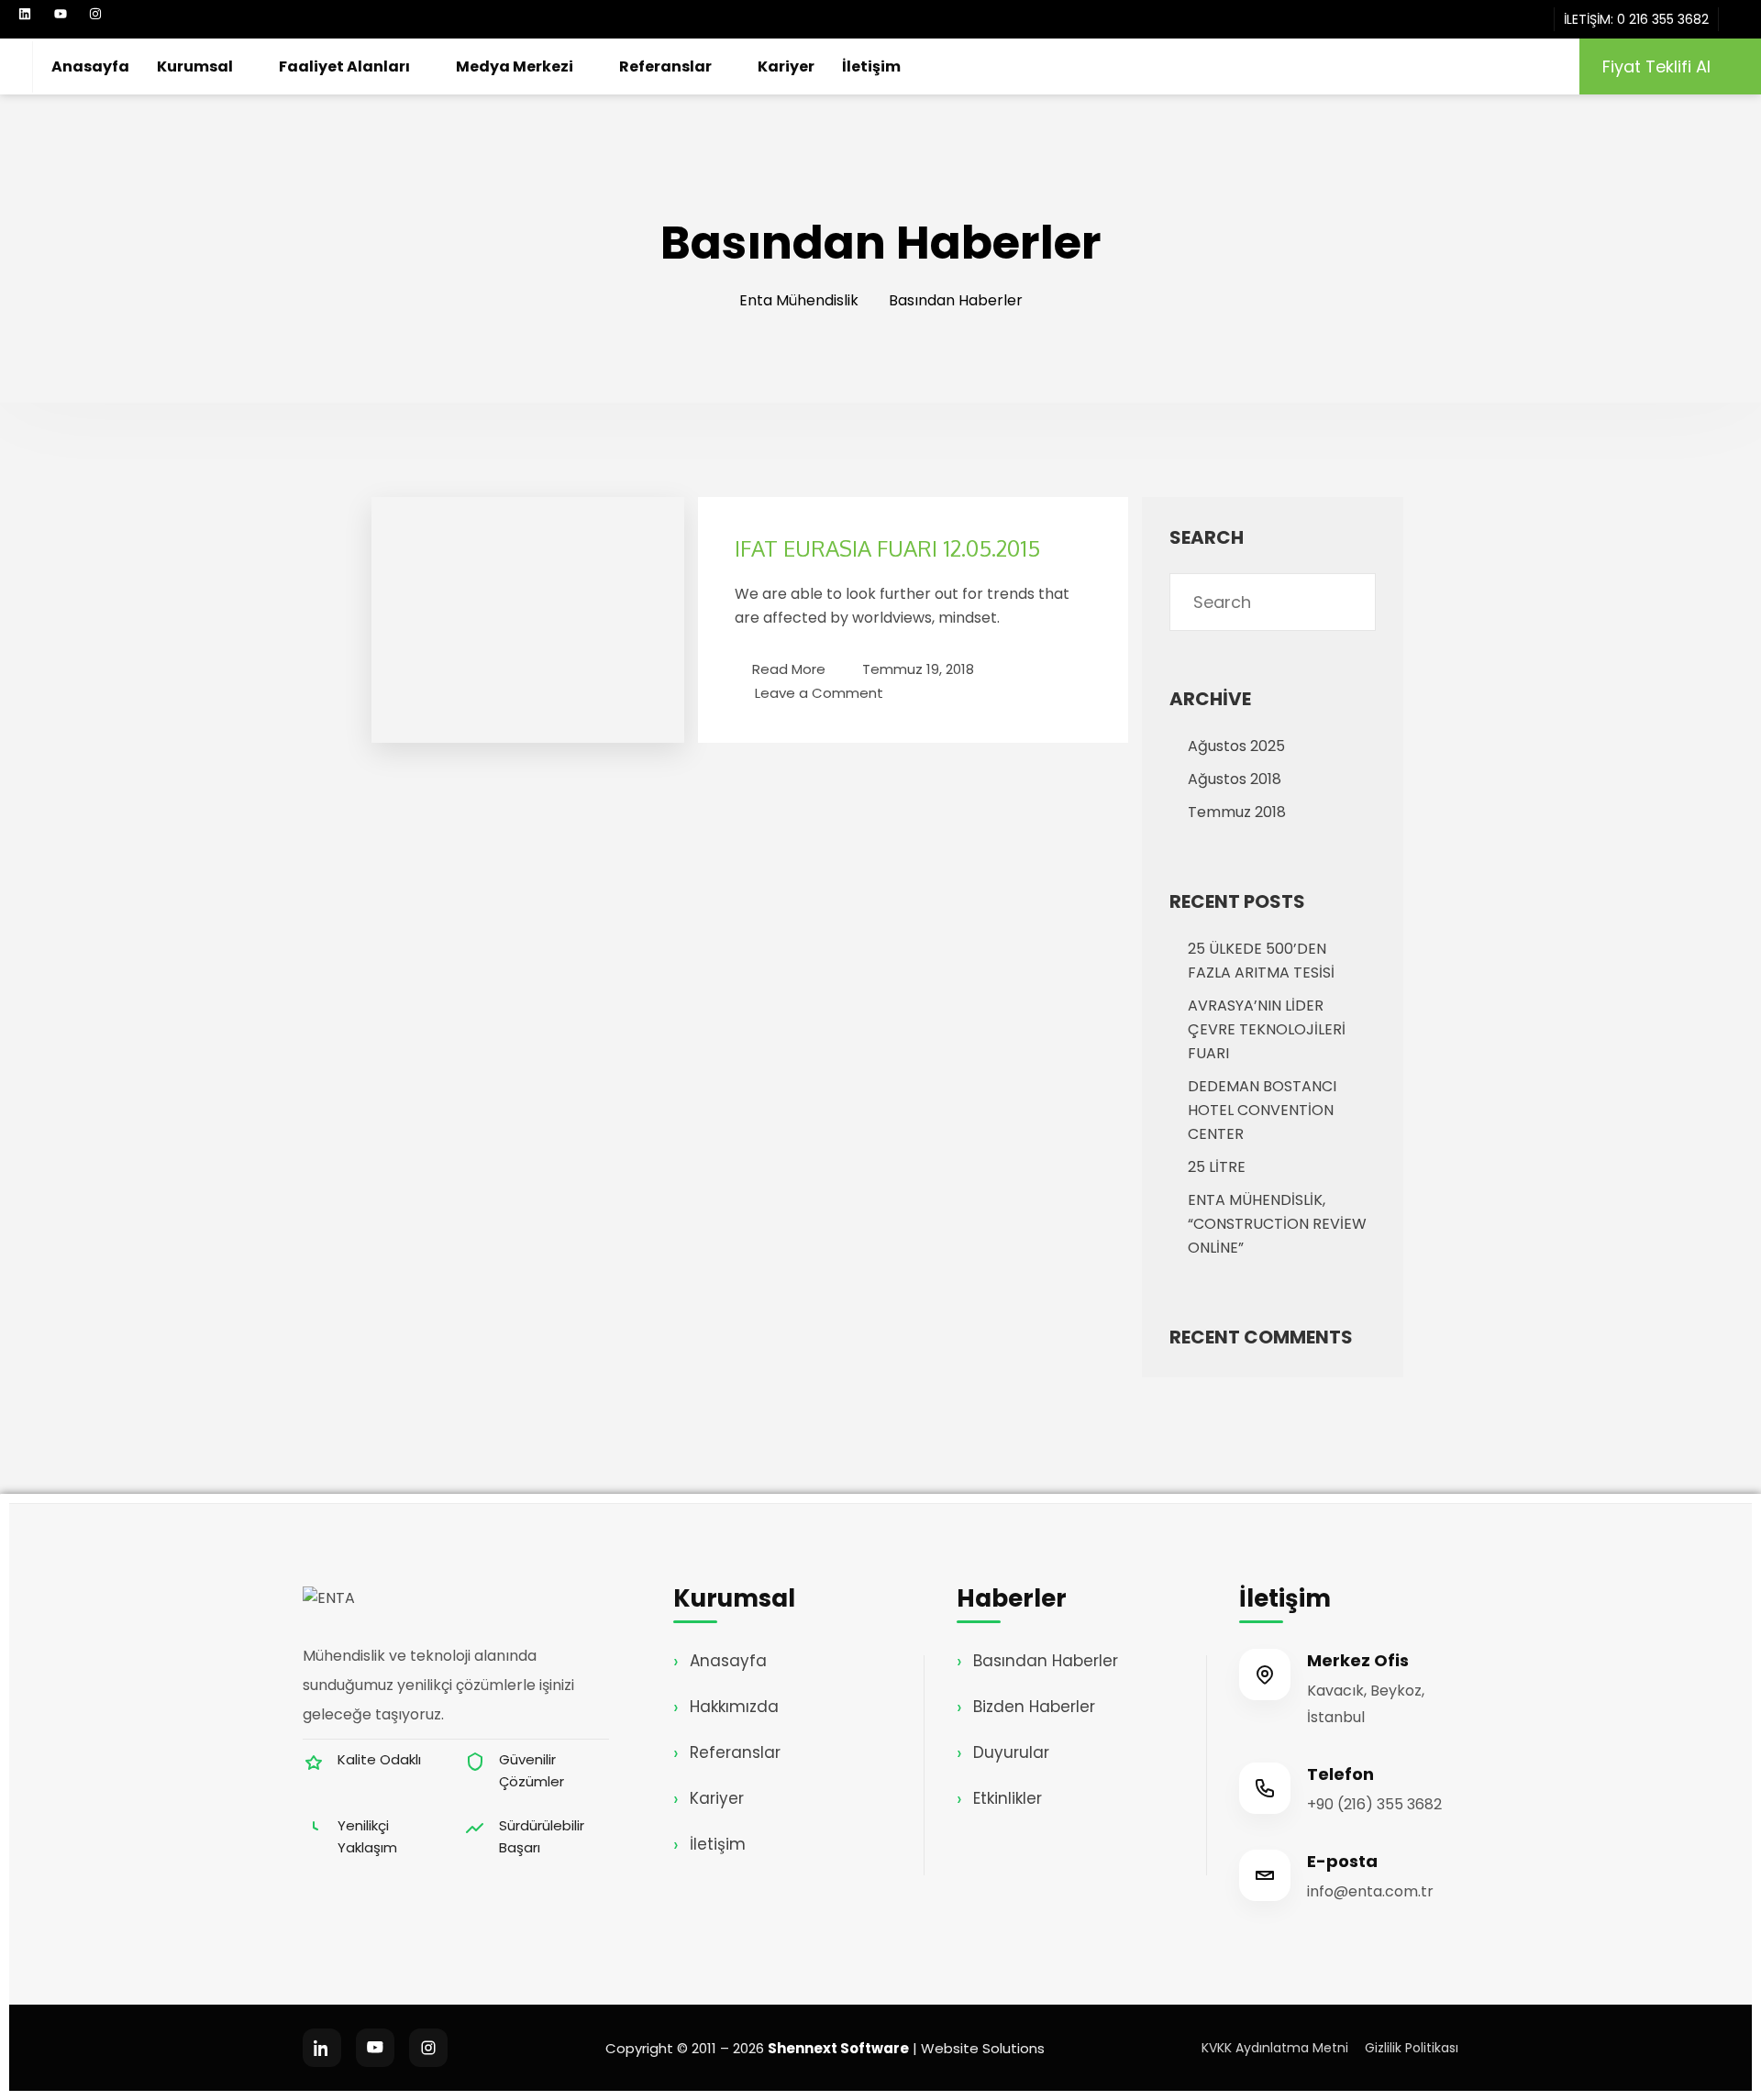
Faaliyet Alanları (344, 66)
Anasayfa (90, 66)
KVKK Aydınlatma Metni (1275, 2048)
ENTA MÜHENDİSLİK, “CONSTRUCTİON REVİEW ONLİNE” (1277, 1224)
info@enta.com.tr (1370, 1891)
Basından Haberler (1046, 1661)
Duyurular (1011, 1752)
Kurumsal (195, 66)
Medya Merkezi (515, 66)
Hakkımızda (734, 1707)
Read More (789, 669)
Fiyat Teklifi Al (1656, 66)
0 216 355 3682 (1663, 19)
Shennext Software (838, 2048)
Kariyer (786, 66)
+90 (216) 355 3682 (1374, 1804)
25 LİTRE (1217, 1167)
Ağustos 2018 (1235, 779)
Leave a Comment (819, 692)
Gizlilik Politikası (1412, 2048)
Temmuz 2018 (1237, 812)
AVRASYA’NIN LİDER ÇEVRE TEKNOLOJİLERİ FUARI (1267, 1029)
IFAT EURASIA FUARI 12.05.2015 (887, 548)
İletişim (871, 66)
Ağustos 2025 (1236, 746)
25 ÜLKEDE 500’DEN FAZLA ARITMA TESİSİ (1261, 961)
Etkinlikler (1008, 1798)
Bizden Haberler (1034, 1707)
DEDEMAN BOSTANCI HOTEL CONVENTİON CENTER (1262, 1110)
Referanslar (665, 66)
